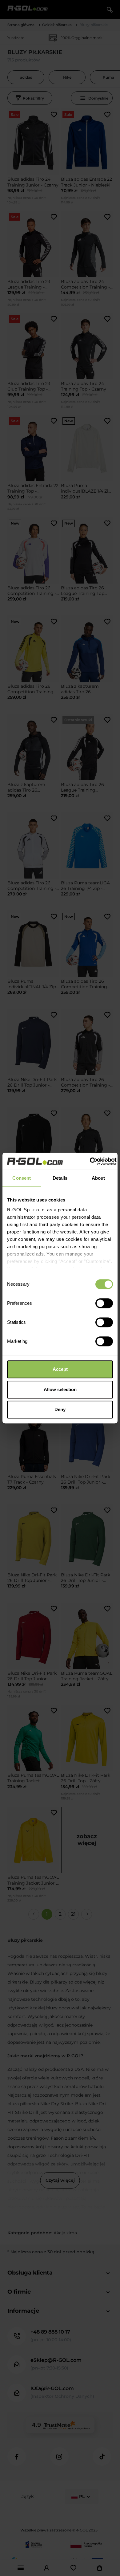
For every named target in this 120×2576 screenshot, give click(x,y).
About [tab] (98, 1178)
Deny (60, 1409)
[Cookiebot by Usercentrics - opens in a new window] (90, 1161)
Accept (60, 1369)
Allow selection (60, 1389)
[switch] (104, 1303)
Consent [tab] (22, 1178)
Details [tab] (60, 1178)
